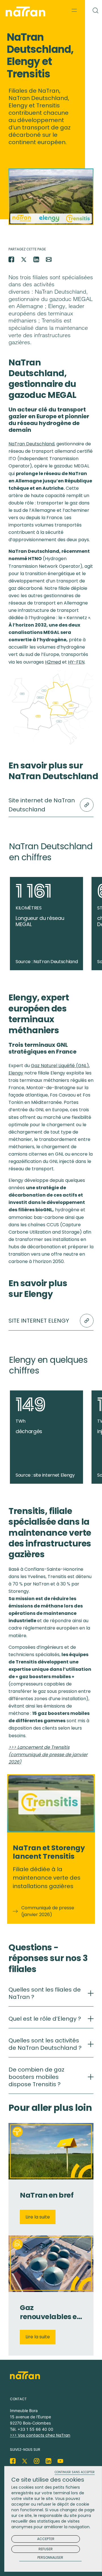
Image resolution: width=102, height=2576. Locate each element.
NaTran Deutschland (31, 444)
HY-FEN (76, 662)
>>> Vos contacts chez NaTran (40, 2435)
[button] (64, 1361)
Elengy (16, 1073)
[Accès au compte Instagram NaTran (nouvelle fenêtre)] (37, 2461)
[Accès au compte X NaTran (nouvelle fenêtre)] (25, 2461)
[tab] (51, 1996)
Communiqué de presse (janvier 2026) (48, 1911)
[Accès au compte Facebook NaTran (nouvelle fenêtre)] (13, 2461)
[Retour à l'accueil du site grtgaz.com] (27, 12)
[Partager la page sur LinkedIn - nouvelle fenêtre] (36, 259)
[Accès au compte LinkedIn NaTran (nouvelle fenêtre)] (48, 2461)
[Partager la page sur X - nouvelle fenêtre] (24, 259)
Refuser (46, 2549)
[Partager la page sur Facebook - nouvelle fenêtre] (11, 259)
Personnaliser (50, 2558)
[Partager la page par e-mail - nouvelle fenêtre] (49, 259)
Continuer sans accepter (75, 2472)
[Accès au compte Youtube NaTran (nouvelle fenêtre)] (60, 2461)
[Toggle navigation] (74, 10)
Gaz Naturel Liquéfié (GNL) (60, 1066)
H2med (53, 662)
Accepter (46, 2539)
